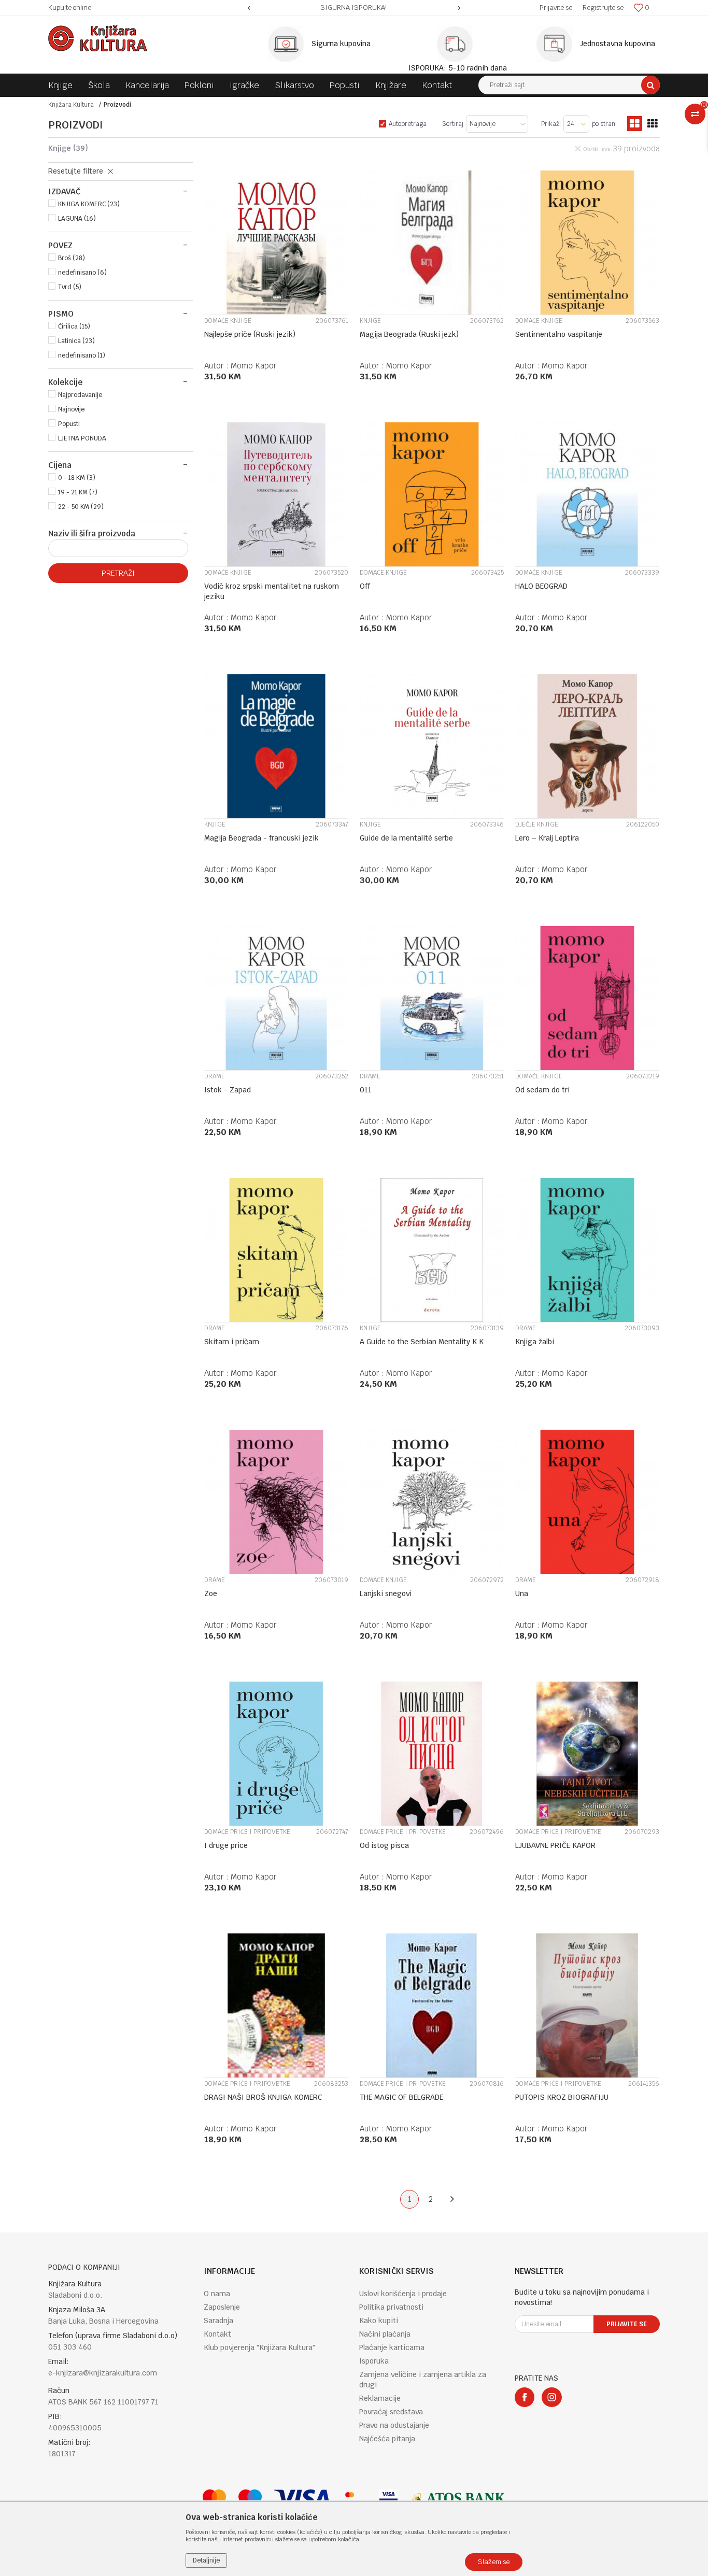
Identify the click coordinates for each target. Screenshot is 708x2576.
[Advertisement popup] (354, 1287)
